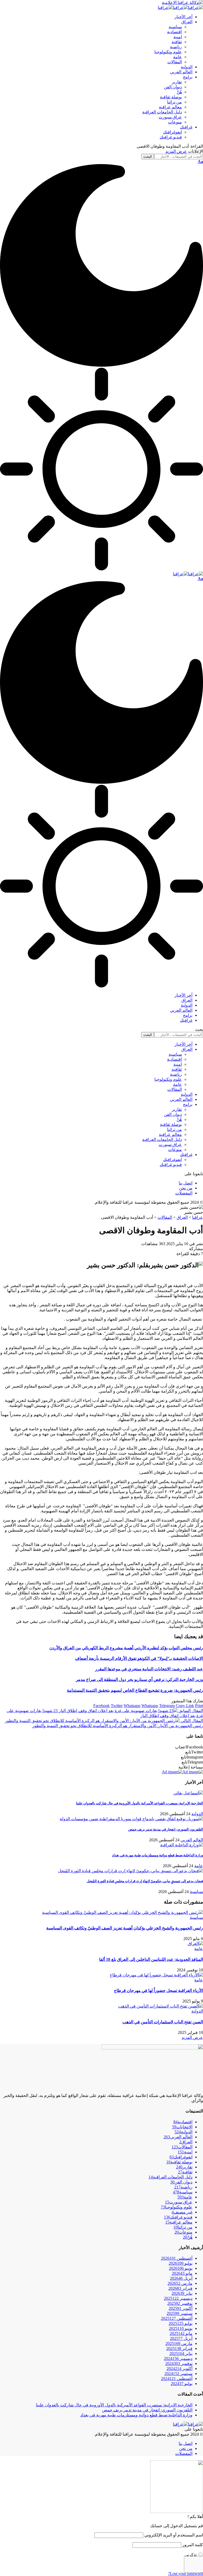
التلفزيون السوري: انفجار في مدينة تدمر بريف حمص (166, 1829)
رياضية (183, 2187)
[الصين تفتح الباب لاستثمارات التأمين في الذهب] (161, 2006)
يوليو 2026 (181, 2263)
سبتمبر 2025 (179, 2313)
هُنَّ (188, 2237)
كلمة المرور (193, 2545)
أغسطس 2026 (177, 2258)
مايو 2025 (181, 2333)
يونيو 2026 (181, 2268)
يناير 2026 (182, 2293)
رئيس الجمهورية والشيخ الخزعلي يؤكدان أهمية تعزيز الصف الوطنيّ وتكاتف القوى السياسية (125, 1928)
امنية (185, 2152)
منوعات (183, 2232)
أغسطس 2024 (177, 2379)
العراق (186, 2142)
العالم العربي (192, 1840)
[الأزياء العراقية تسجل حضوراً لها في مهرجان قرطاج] (156, 1975)
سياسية (196, 1892)
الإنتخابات (182, 2127)
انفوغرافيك (181, 2157)
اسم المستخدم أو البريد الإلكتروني (174, 2535)
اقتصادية (183, 2122)
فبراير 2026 (180, 2288)
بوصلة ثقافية (179, 2162)
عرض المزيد (176, 151)
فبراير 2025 (179, 2348)
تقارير (184, 2167)
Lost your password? (186, 2573)
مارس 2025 (179, 2343)
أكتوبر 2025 (181, 2308)
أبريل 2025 (181, 2338)
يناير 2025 (181, 2353)
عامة (199, 1866)
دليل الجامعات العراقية (170, 2177)
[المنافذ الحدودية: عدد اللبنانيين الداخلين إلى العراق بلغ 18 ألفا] (195, 1944)
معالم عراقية (179, 2222)
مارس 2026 (180, 2283)
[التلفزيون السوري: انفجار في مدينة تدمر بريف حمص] (131, 1819)
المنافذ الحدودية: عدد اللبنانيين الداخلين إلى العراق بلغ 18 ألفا (151, 1959)
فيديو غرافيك (178, 2217)
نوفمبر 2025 (180, 2303)
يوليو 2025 (181, 2323)
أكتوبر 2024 (179, 2369)
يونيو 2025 (181, 2328)
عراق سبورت (179, 2202)
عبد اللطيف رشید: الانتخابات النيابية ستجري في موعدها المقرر (149, 1669)
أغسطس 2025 (177, 2318)
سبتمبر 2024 (178, 2374)
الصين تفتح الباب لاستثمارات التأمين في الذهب (163, 2022)
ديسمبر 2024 (178, 2358)
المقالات (182, 2147)
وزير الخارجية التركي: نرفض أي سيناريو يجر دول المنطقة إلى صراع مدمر (139, 1679)
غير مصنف (182, 2212)
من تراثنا (183, 2227)
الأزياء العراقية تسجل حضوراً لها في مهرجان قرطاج (158, 1990)
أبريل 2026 (181, 2278)
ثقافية (185, 2172)
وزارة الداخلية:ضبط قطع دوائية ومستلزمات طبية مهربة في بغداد (158, 1855)
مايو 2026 (182, 2273)
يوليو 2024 (182, 2384)
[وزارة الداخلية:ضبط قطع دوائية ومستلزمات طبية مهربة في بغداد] (182, 1845)
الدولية (197, 1814)
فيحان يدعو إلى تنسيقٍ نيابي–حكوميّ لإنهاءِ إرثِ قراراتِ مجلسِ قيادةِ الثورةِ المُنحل (145, 1881)
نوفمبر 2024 (179, 2364)
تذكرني (191, 2555)
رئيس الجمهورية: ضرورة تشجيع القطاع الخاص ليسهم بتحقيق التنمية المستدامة (135, 1690)
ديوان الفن (181, 2182)
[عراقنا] (180, 8)
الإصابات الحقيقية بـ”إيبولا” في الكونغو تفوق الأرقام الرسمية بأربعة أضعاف (139, 1658)
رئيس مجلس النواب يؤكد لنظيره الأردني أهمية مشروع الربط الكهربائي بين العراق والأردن (126, 1648)
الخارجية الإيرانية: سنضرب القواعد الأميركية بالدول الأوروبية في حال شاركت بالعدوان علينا (140, 1803)
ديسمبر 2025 (178, 2298)
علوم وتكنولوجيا (177, 2207)
